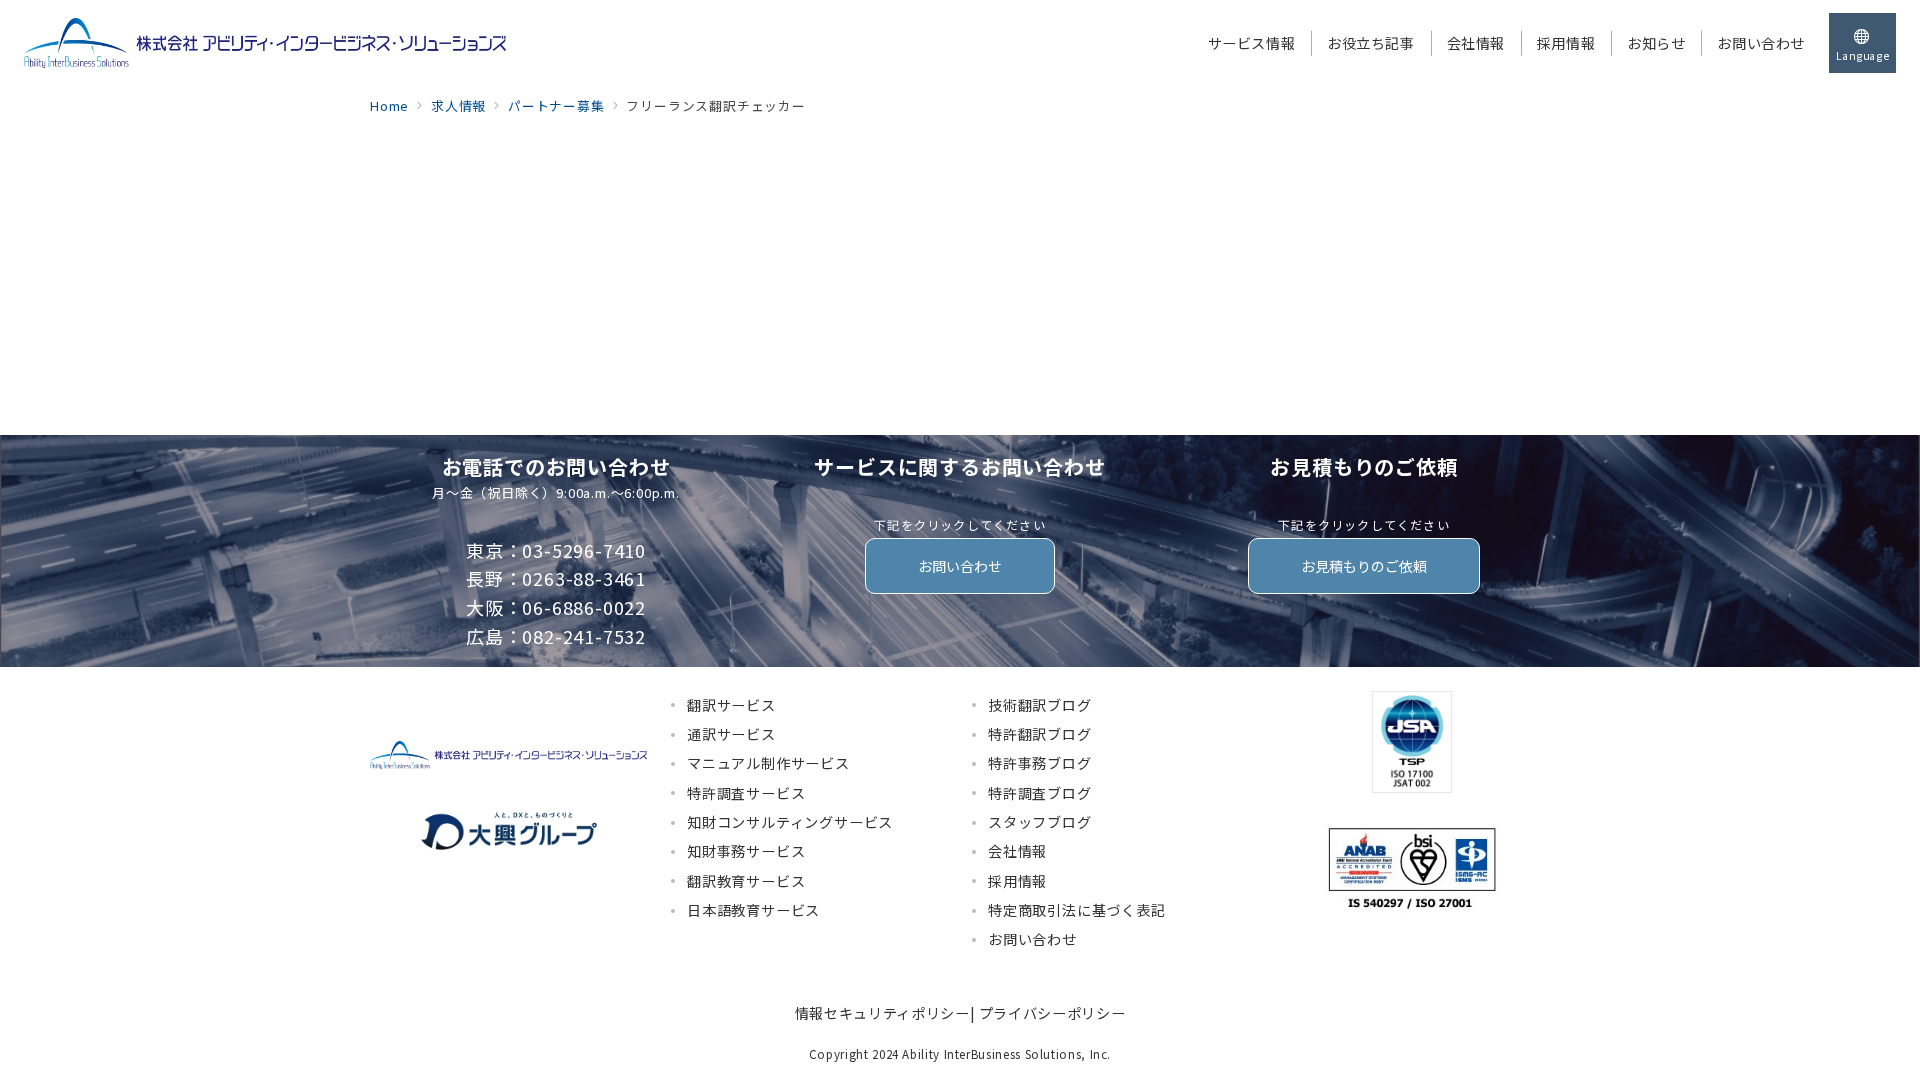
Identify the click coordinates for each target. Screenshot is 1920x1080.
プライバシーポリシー (1052, 1013)
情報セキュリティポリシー (882, 1013)
